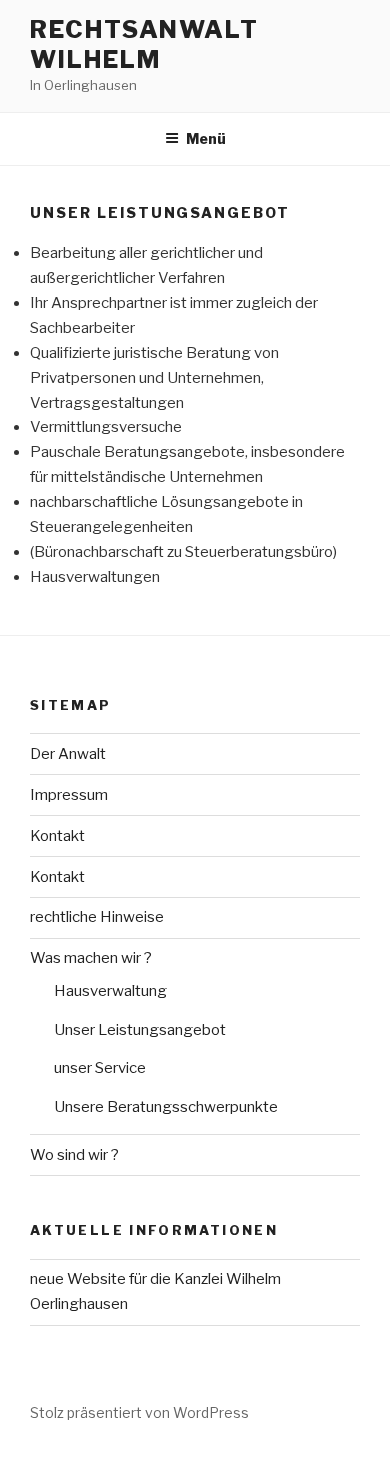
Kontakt (57, 836)
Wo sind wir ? (74, 1155)
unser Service (100, 1068)
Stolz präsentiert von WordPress (139, 1412)
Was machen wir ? (91, 958)
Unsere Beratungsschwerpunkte (166, 1107)
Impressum (69, 795)
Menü (206, 138)
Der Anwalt (68, 754)
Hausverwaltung (110, 991)
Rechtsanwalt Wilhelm (144, 44)
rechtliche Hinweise (97, 917)
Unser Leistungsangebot (140, 1030)
